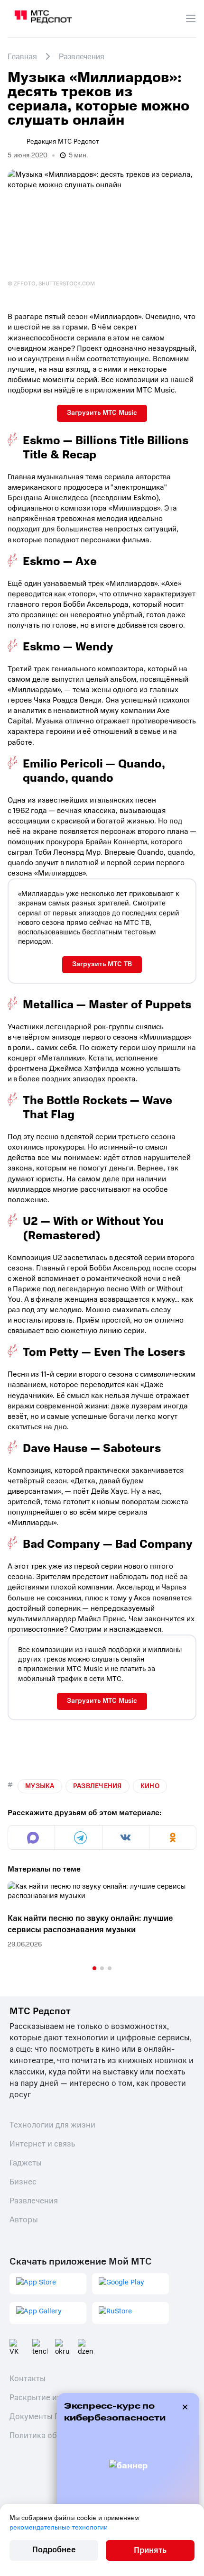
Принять (150, 2550)
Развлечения (97, 1786)
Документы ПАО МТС (49, 2416)
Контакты (28, 2379)
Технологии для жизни (52, 2125)
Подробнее (54, 2550)
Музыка (40, 1786)
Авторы (24, 2220)
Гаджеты (26, 2163)
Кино (150, 1786)
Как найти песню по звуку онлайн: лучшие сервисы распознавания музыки (90, 1924)
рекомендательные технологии (59, 2527)
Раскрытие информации (55, 2398)
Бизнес (23, 2182)
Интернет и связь (42, 2144)
